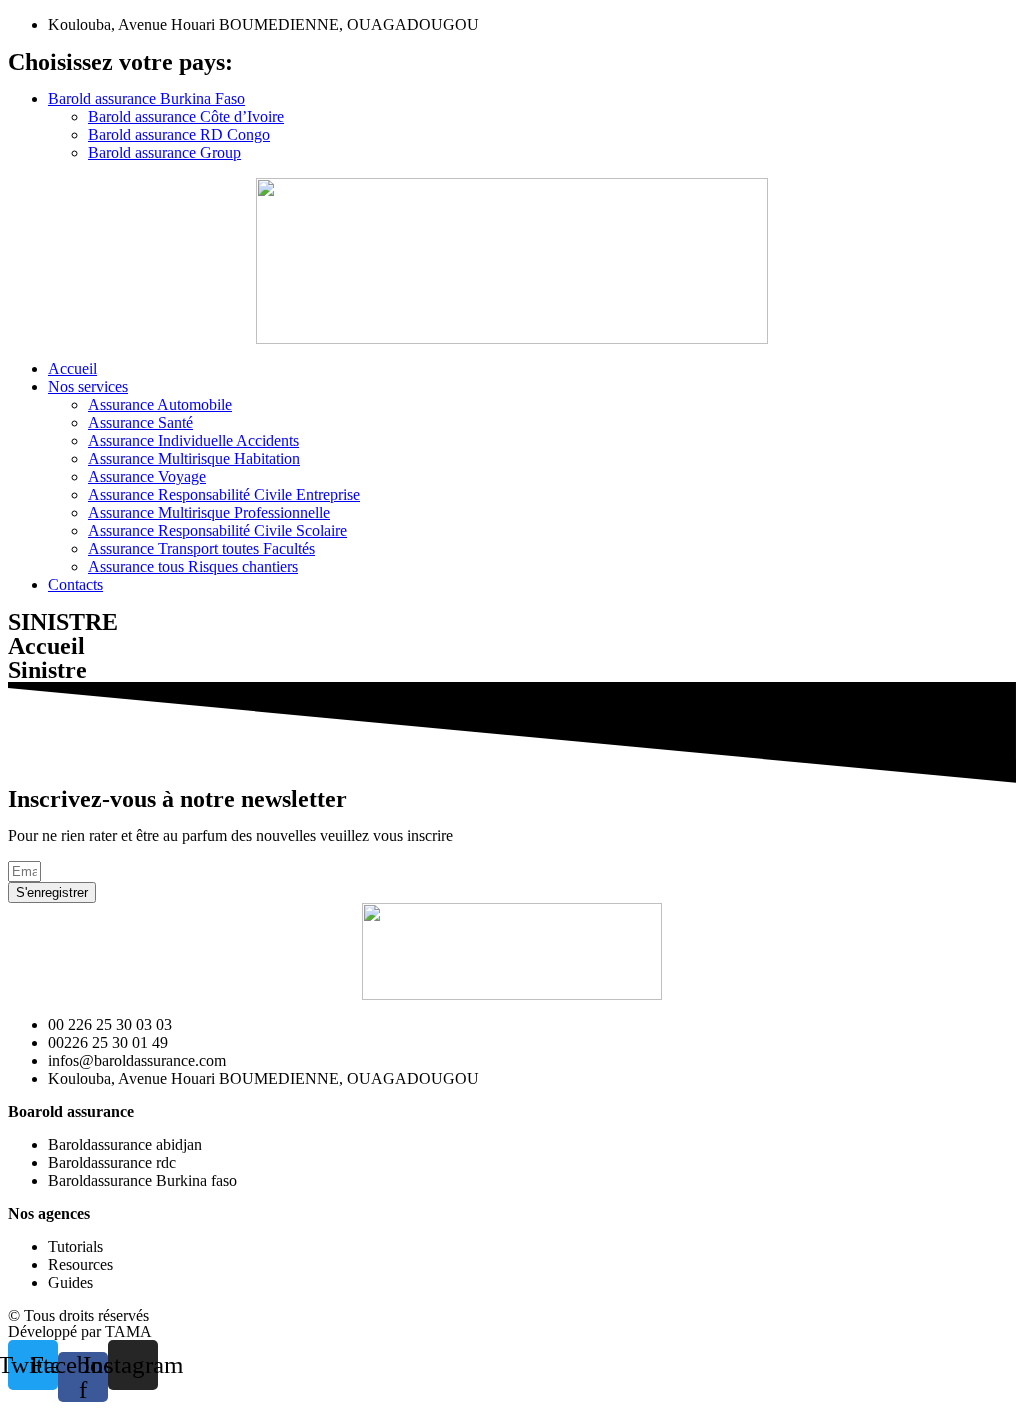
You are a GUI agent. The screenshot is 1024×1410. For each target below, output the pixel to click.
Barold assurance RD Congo (179, 134)
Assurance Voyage (147, 476)
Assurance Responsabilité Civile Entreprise (224, 494)
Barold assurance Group (164, 152)
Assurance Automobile (160, 404)
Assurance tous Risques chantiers (193, 566)
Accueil (72, 368)
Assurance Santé (140, 422)
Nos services (88, 386)
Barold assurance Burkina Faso (146, 98)
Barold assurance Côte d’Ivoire (186, 116)
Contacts (75, 584)
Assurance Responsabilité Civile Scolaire (217, 530)
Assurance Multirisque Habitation (194, 458)
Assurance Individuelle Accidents (193, 440)
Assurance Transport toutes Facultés (201, 548)
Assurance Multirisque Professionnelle (209, 512)
